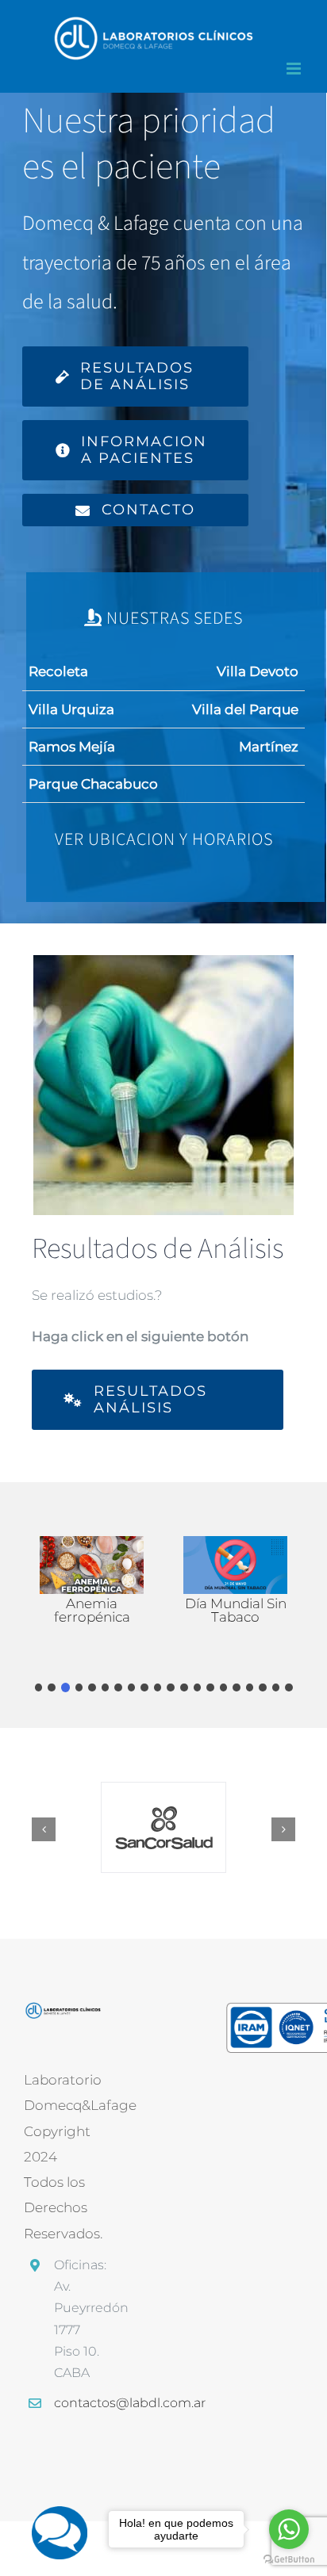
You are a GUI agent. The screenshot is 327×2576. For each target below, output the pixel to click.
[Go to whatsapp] (289, 2529)
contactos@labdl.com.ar (77, 2403)
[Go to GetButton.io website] (289, 2560)
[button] (39, 1687)
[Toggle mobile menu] (295, 69)
